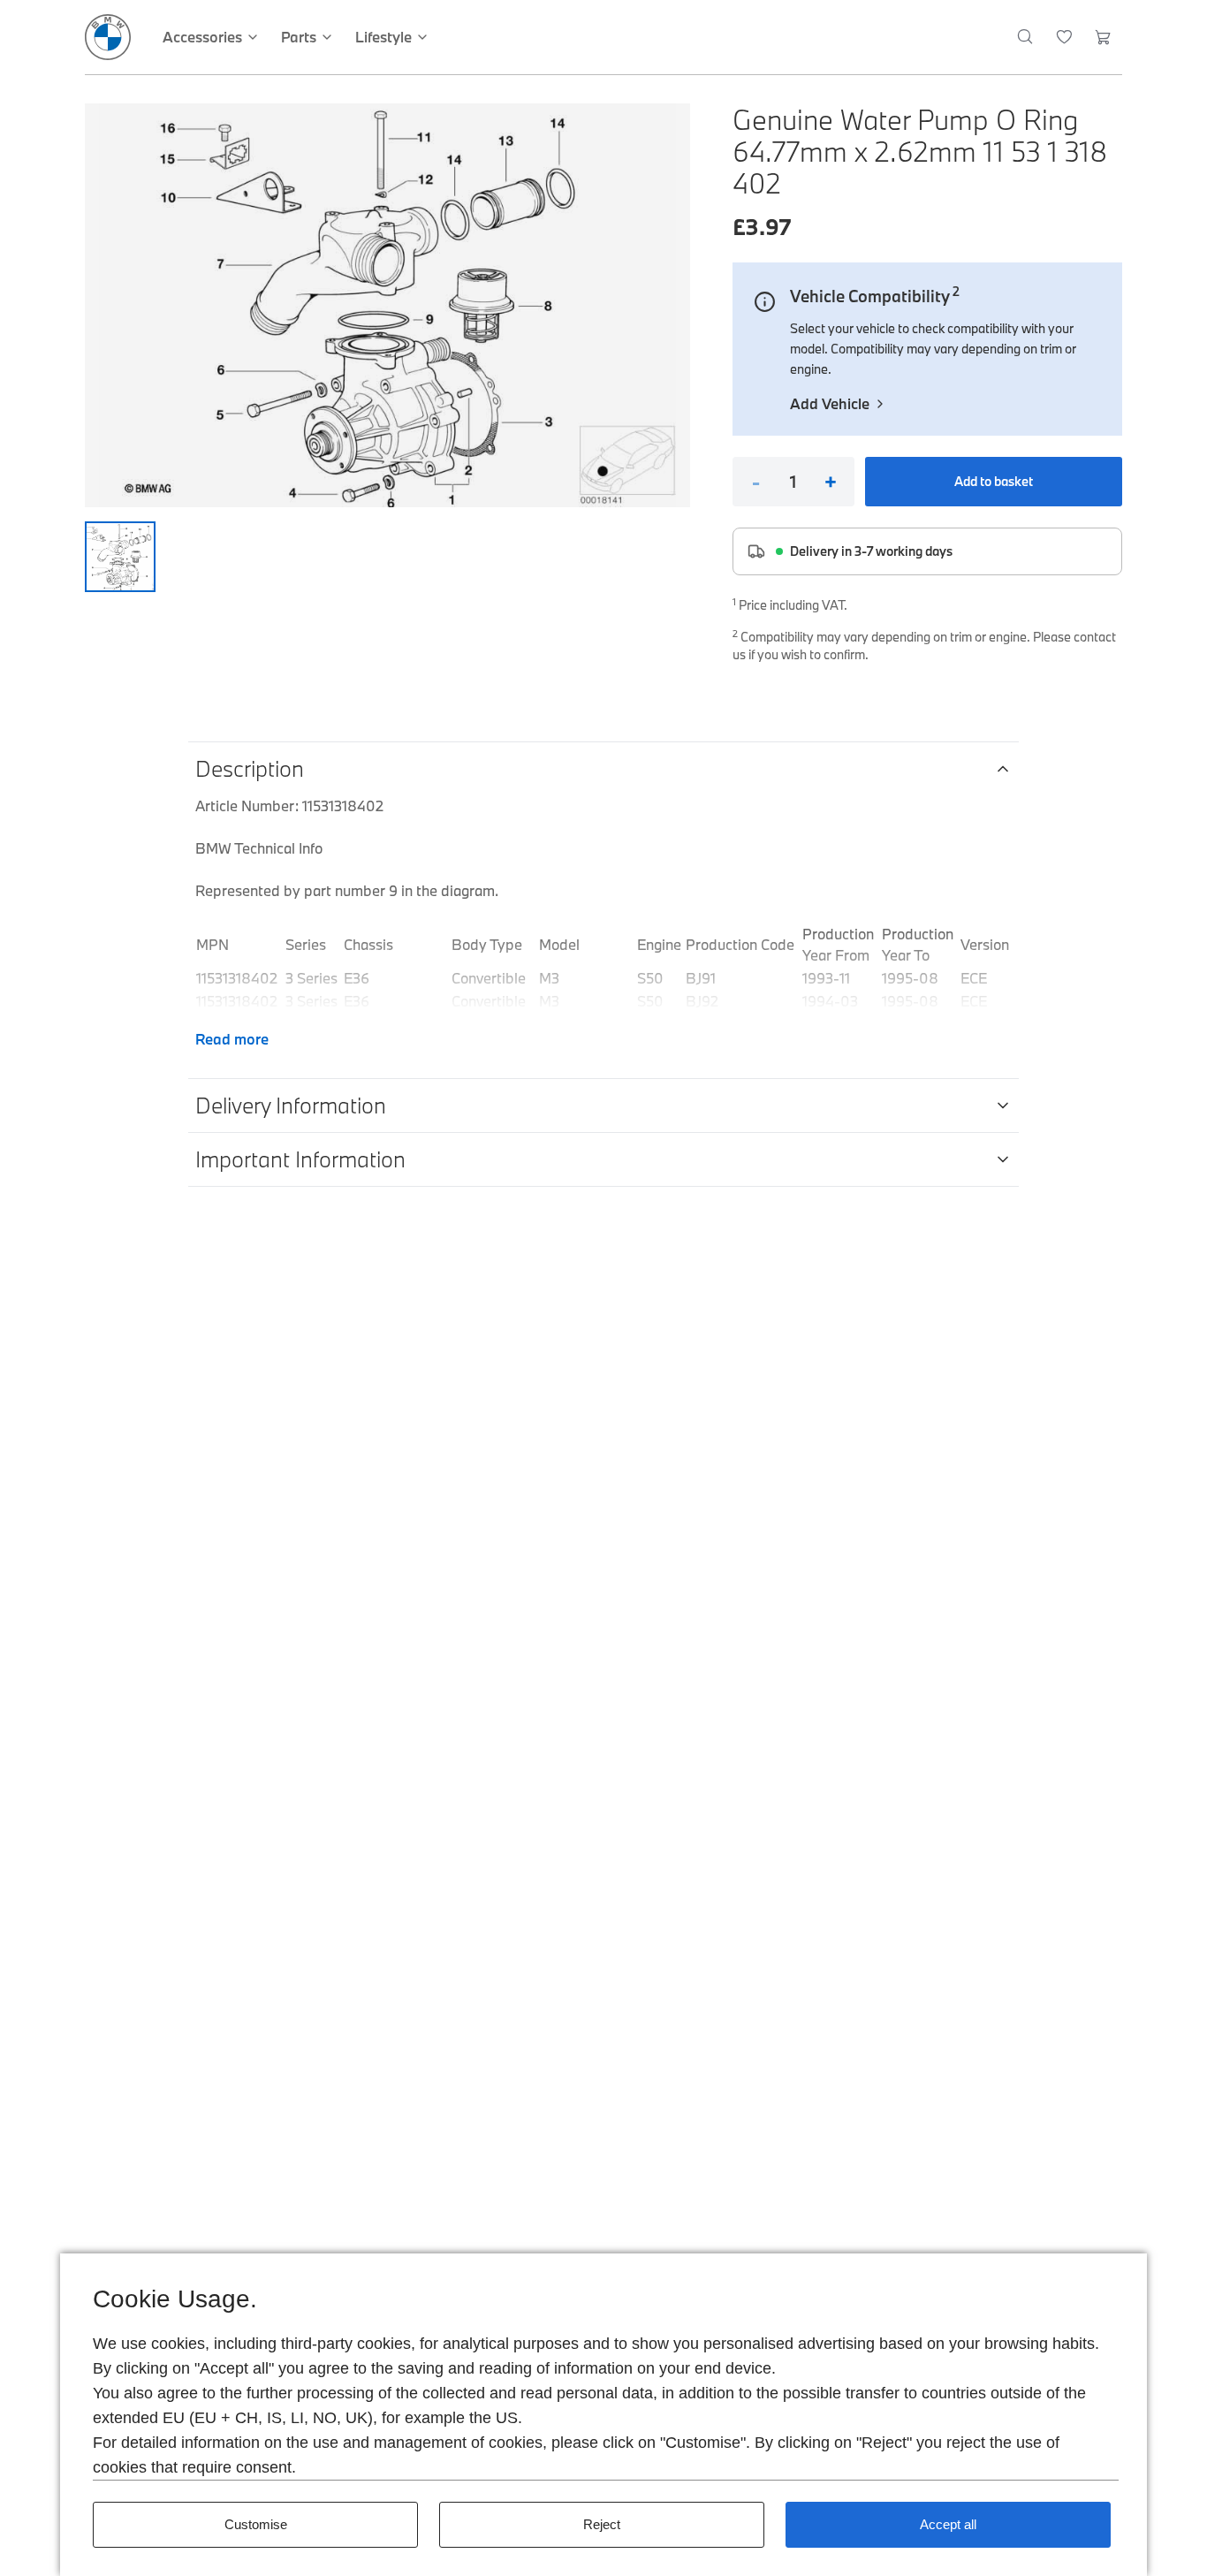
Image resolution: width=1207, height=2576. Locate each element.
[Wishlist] (1064, 37)
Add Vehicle (830, 403)
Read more (232, 1039)
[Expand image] (387, 305)
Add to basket (994, 481)
